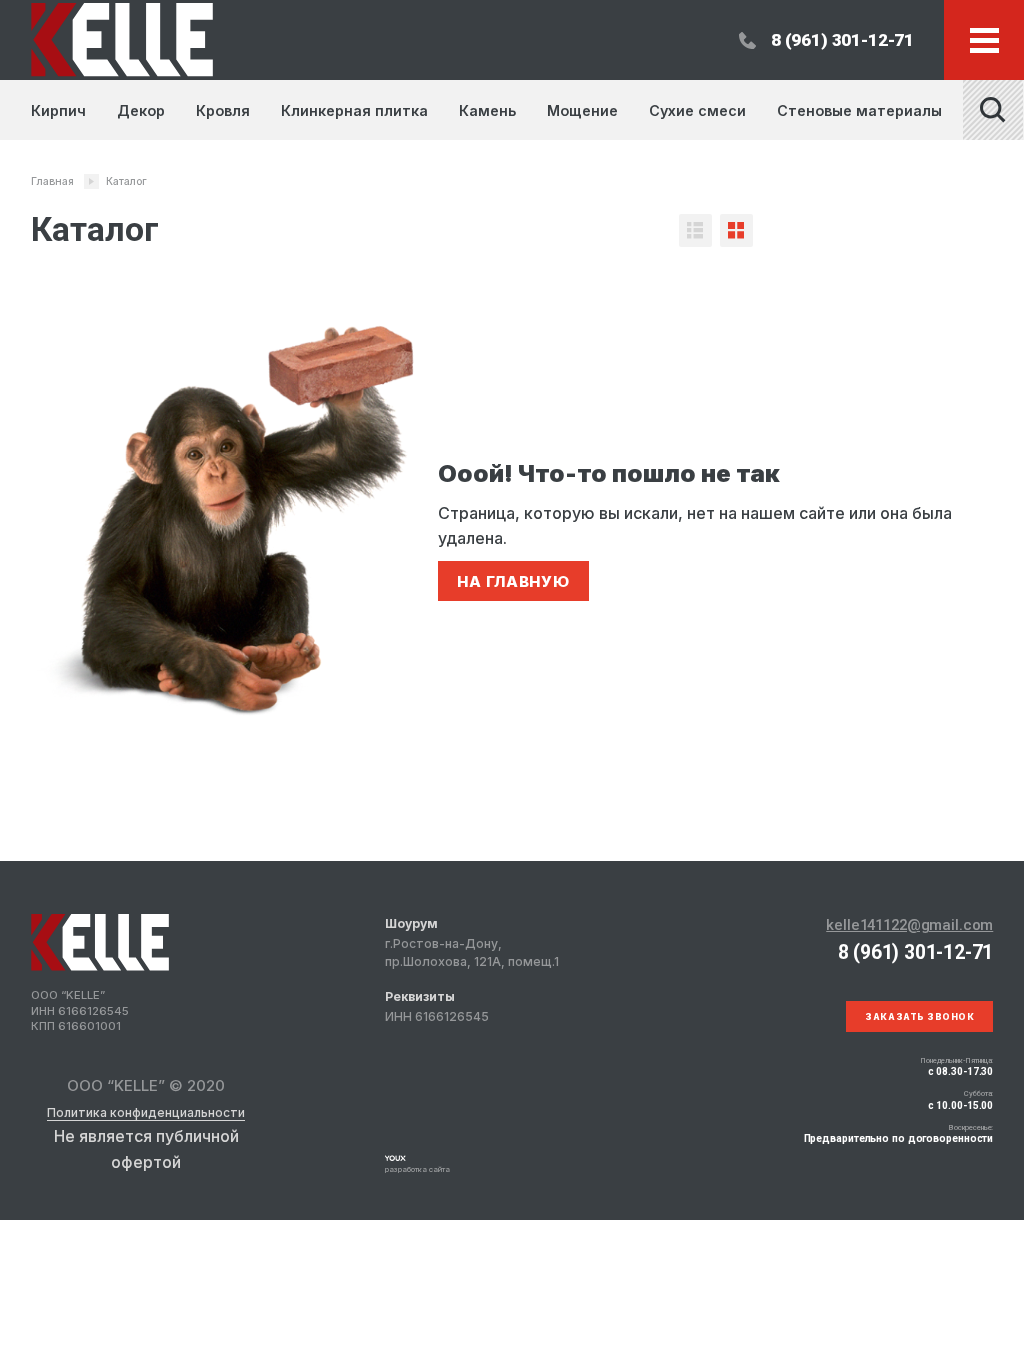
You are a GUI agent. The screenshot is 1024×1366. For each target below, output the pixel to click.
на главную (513, 581)
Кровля (223, 110)
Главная (52, 181)
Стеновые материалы (859, 110)
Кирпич (58, 110)
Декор (141, 110)
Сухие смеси (697, 110)
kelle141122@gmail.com (909, 925)
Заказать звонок (919, 1017)
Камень (487, 110)
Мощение (582, 110)
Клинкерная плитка (354, 110)
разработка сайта (417, 1169)
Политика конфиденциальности (146, 1113)
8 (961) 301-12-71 (842, 40)
